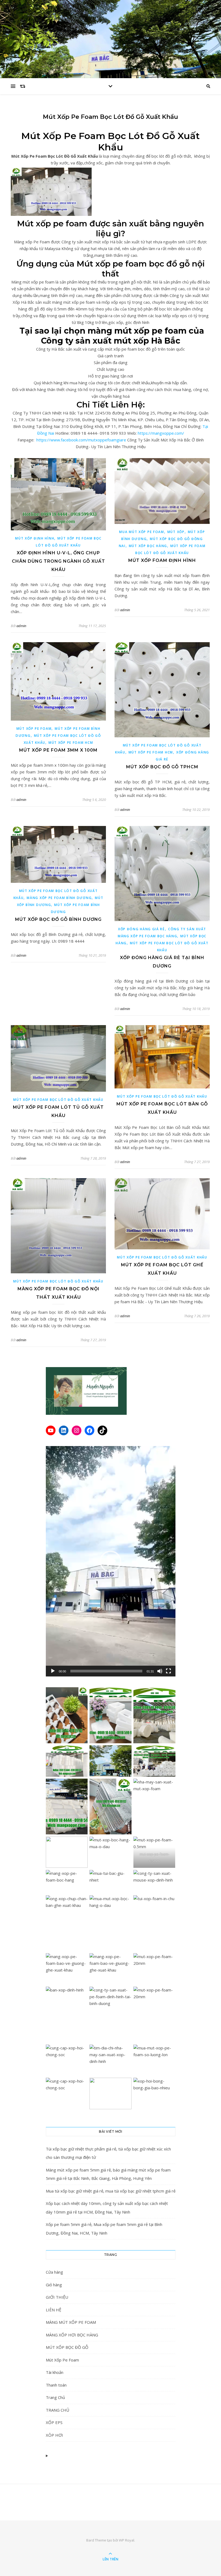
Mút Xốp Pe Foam (34, 729)
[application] (111, 1561)
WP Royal (127, 2540)
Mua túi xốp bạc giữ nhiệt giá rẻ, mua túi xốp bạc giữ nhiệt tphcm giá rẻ (111, 2191)
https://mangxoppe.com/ (161, 433)
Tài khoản (55, 2372)
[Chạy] (53, 1671)
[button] (110, 1561)
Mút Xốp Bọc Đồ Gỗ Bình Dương (58, 919)
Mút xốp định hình (35, 538)
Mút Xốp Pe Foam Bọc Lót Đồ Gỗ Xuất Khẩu (58, 1100)
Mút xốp (176, 532)
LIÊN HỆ (53, 2310)
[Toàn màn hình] (168, 1671)
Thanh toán (56, 2385)
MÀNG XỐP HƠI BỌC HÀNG (72, 2335)
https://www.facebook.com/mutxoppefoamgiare (81, 440)
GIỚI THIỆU (57, 2297)
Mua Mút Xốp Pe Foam (141, 532)
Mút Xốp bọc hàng (148, 546)
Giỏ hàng (54, 2285)
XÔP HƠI (54, 2435)
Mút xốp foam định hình (162, 560)
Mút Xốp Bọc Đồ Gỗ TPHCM (162, 767)
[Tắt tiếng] (160, 1671)
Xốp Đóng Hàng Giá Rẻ (141, 929)
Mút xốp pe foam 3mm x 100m (58, 750)
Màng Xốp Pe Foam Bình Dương (59, 898)
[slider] (106, 1671)
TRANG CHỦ (58, 2410)
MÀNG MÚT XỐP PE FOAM (71, 2322)
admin (21, 626)
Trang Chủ (55, 2397)
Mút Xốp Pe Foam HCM (71, 743)
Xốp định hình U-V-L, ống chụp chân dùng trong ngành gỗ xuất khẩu (58, 561)
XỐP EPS (54, 2422)
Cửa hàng (54, 2272)
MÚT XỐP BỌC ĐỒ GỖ (67, 2347)
